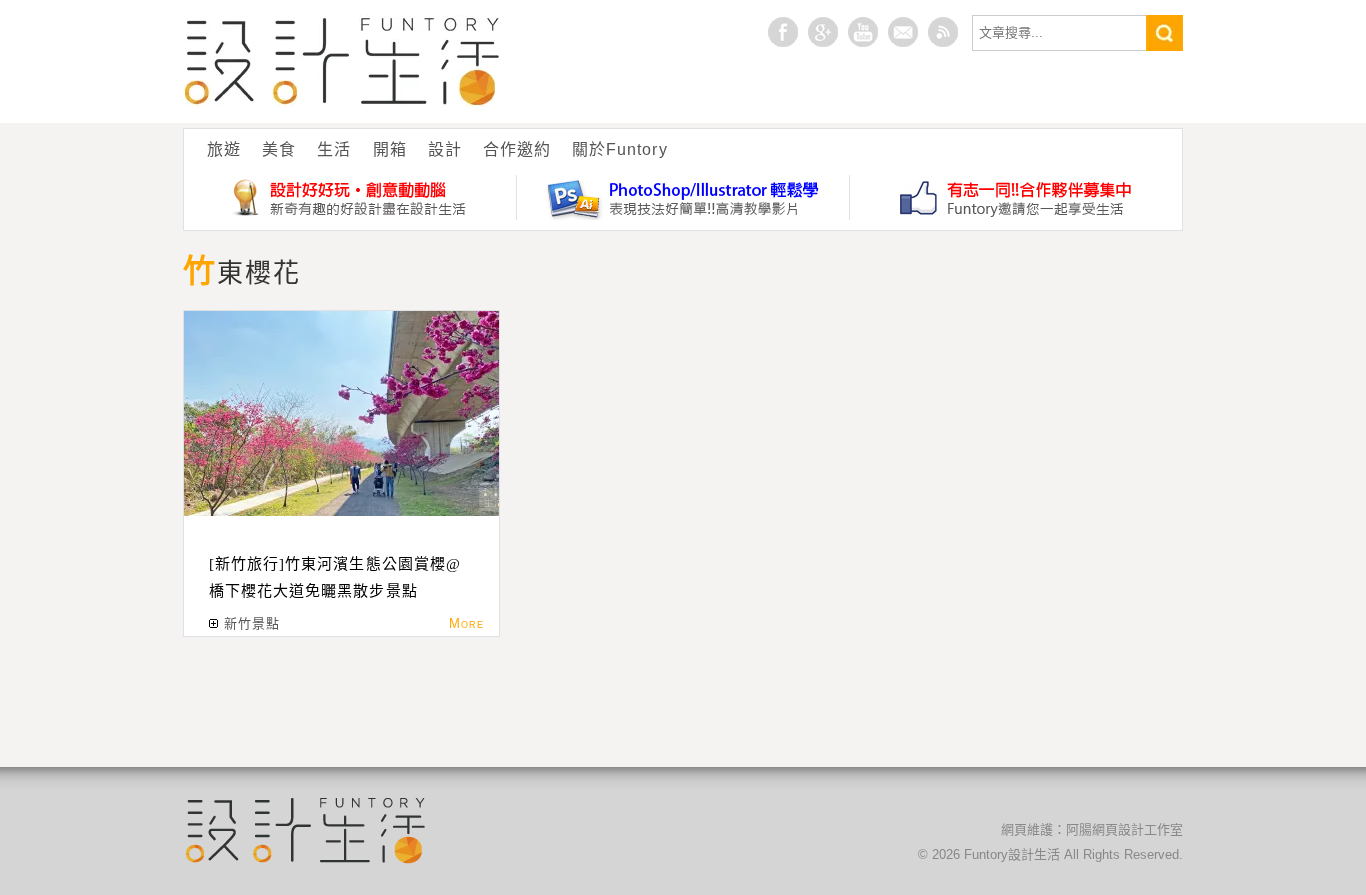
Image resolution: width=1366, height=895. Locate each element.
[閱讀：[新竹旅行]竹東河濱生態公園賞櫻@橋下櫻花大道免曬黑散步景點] (341, 413)
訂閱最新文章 (943, 32)
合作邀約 (517, 149)
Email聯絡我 (903, 32)
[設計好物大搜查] (350, 197)
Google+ (823, 32)
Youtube (863, 32)
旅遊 (224, 149)
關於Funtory (619, 149)
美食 (279, 149)
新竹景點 (252, 623)
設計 (445, 149)
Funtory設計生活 (342, 61)
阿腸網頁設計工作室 (1124, 829)
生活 (334, 149)
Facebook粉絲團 (783, 32)
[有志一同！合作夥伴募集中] (1016, 197)
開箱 (390, 149)
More (466, 623)
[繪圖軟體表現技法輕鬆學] (683, 197)
